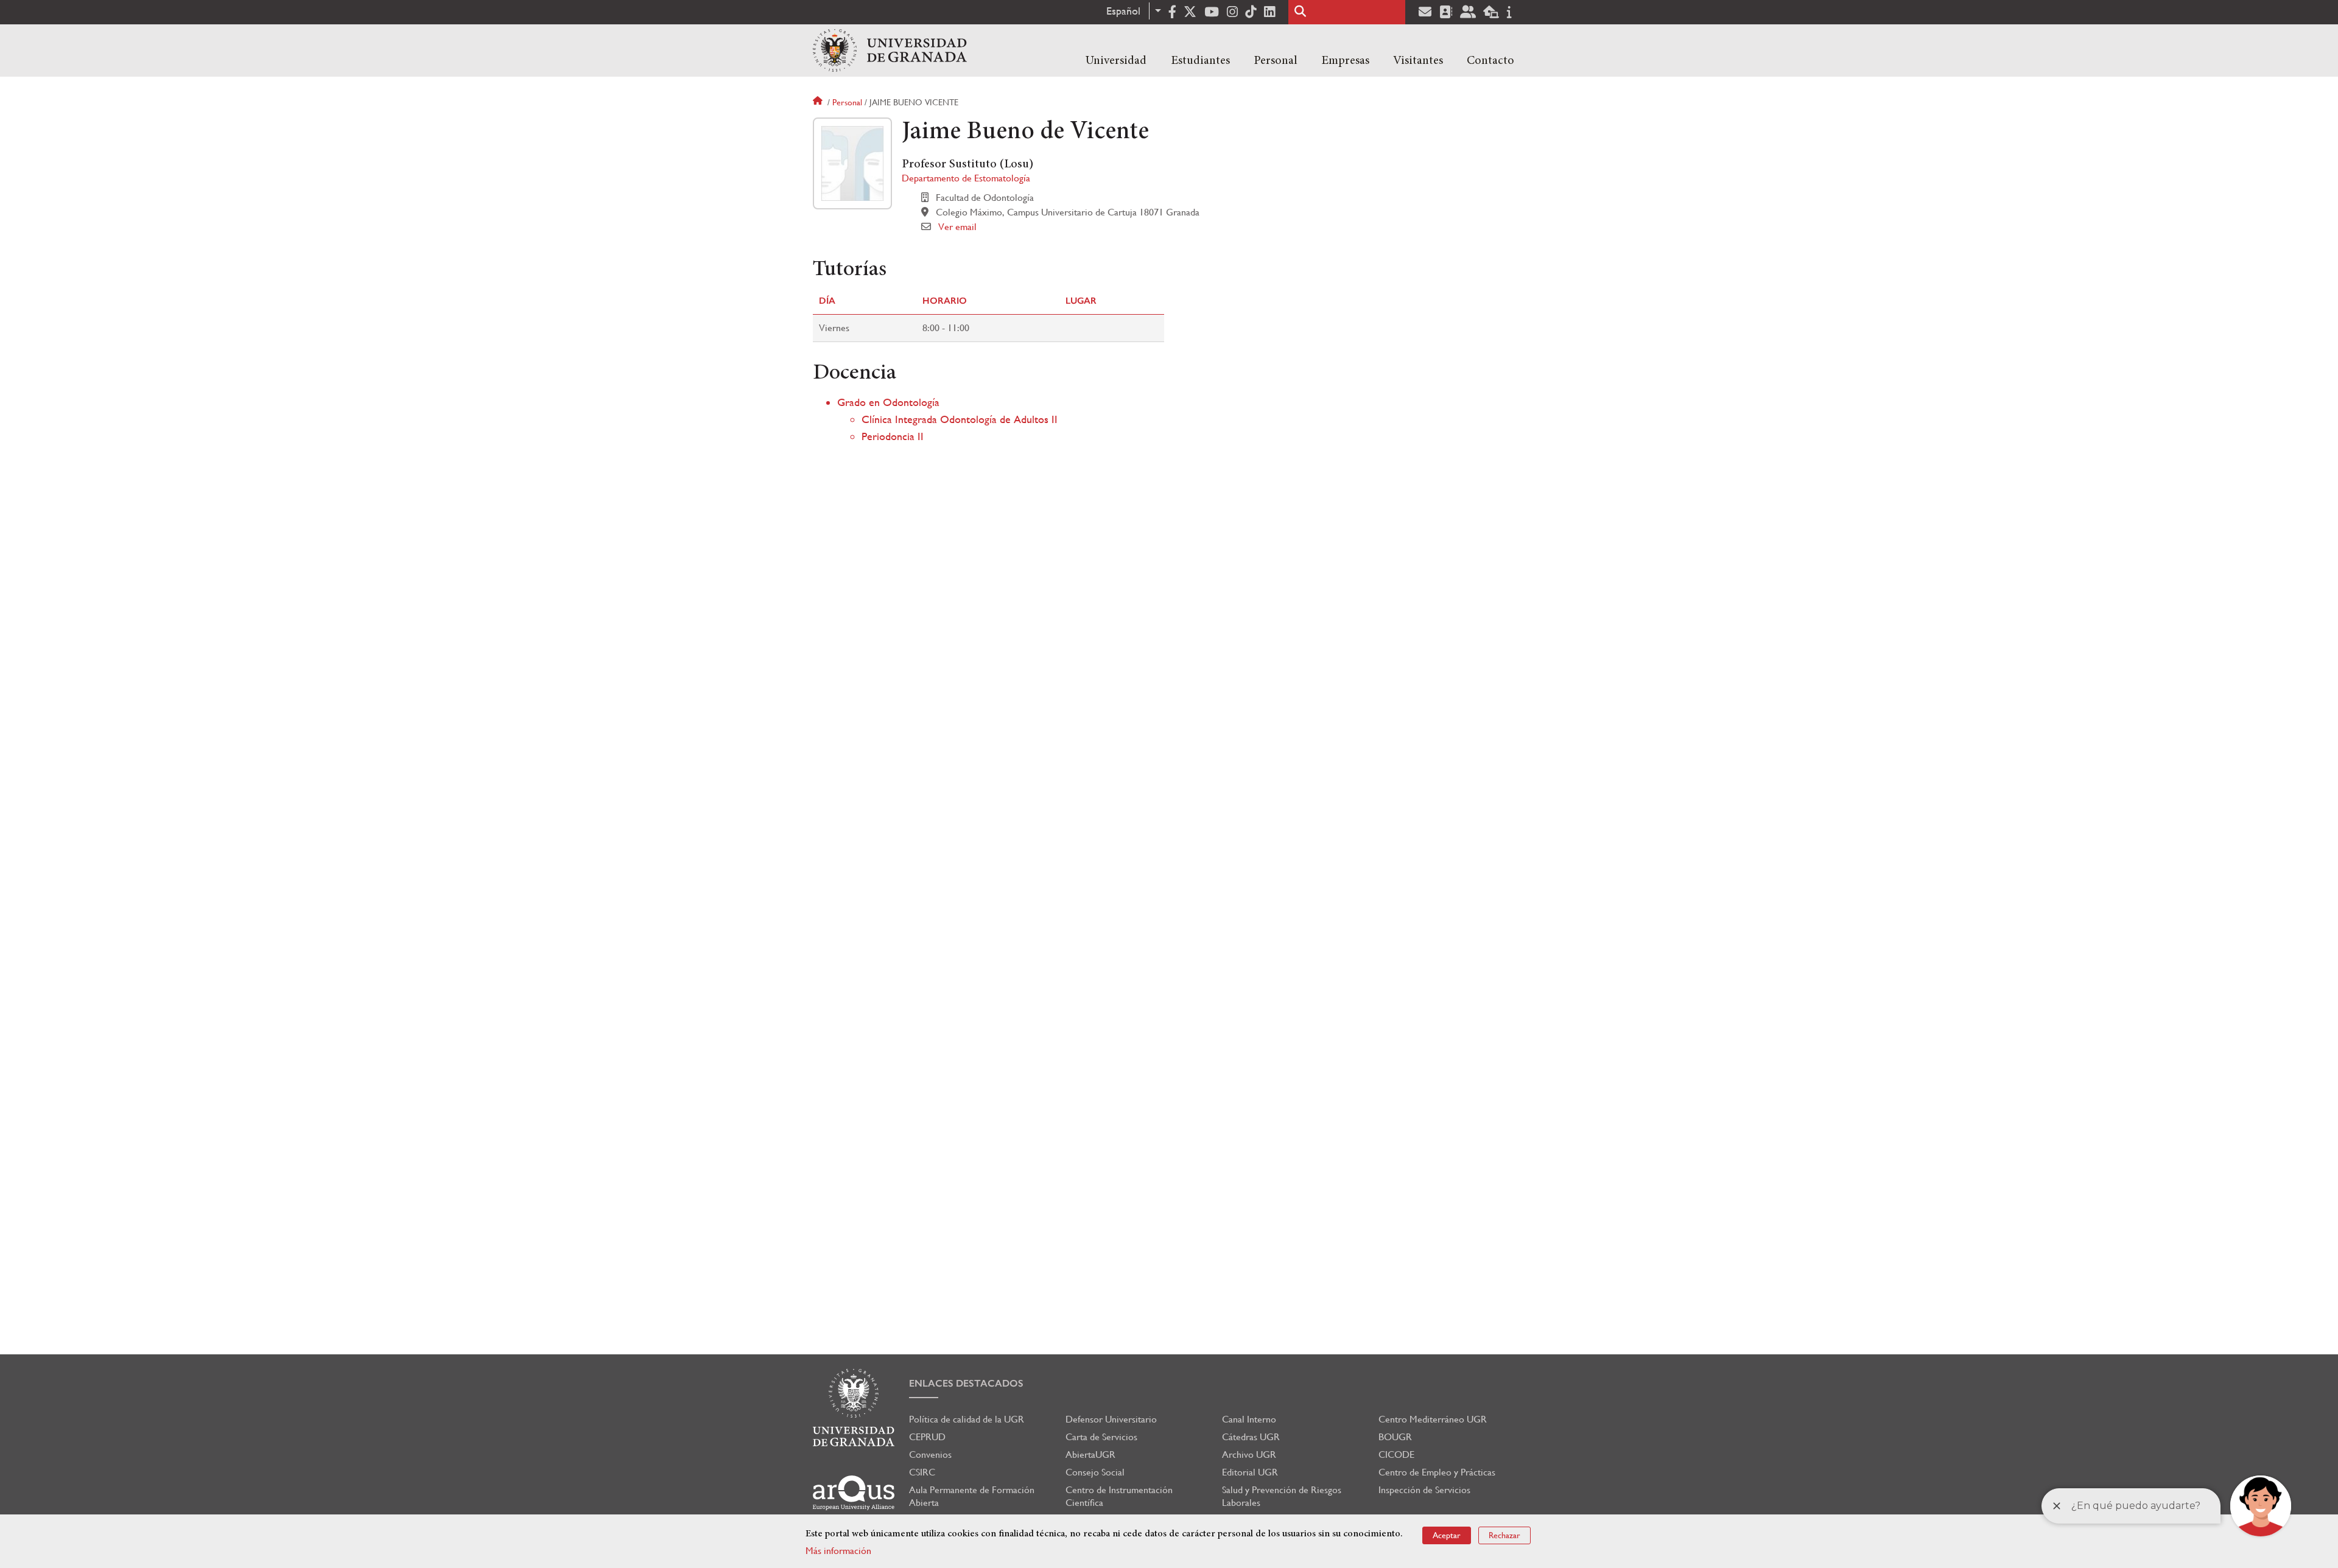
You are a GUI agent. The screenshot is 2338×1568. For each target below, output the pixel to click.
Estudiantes (1200, 61)
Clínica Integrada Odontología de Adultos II (960, 419)
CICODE (1396, 1454)
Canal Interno (1249, 1419)
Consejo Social (1095, 1472)
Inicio (819, 102)
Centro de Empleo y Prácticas (1437, 1472)
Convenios (930, 1454)
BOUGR (1395, 1437)
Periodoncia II (893, 436)
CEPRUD (927, 1437)
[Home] (890, 51)
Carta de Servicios (1101, 1437)
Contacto (1490, 61)
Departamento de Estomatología (966, 178)
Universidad (1116, 61)
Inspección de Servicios (1424, 1490)
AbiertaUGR (1090, 1454)
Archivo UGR (1249, 1454)
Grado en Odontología (888, 402)
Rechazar (1504, 1535)
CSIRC (922, 1472)
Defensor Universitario (1111, 1419)
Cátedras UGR (1251, 1437)
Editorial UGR (1250, 1472)
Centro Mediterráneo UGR (1433, 1419)
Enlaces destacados (966, 1383)
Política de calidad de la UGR (967, 1419)
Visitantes (1418, 61)
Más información (838, 1551)
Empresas (1345, 61)
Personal (1276, 61)
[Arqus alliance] (854, 1493)
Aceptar (1447, 1535)
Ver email (957, 227)
